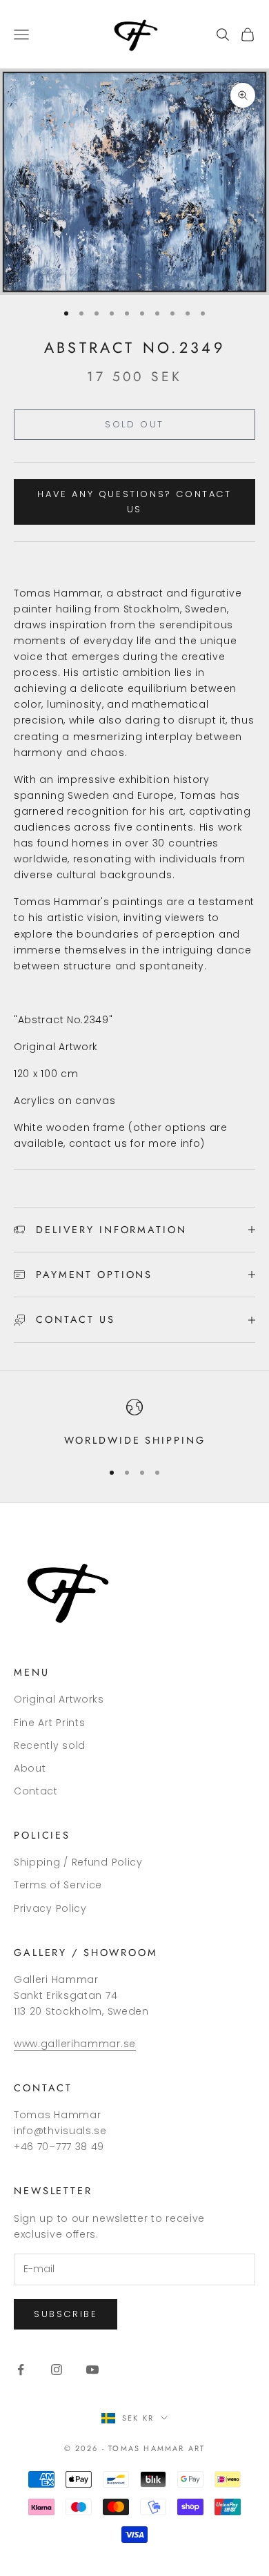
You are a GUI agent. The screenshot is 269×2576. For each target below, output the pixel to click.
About (30, 1768)
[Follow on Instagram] (57, 2370)
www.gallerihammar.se (75, 2044)
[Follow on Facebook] (21, 2370)
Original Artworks (59, 1699)
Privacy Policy (50, 1908)
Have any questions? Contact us (134, 501)
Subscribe (66, 2314)
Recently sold (50, 1745)
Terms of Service (58, 1885)
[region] (134, 1424)
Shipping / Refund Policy (78, 1862)
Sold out (134, 424)
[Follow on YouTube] (92, 2370)
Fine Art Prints (50, 1723)
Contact (36, 1791)
